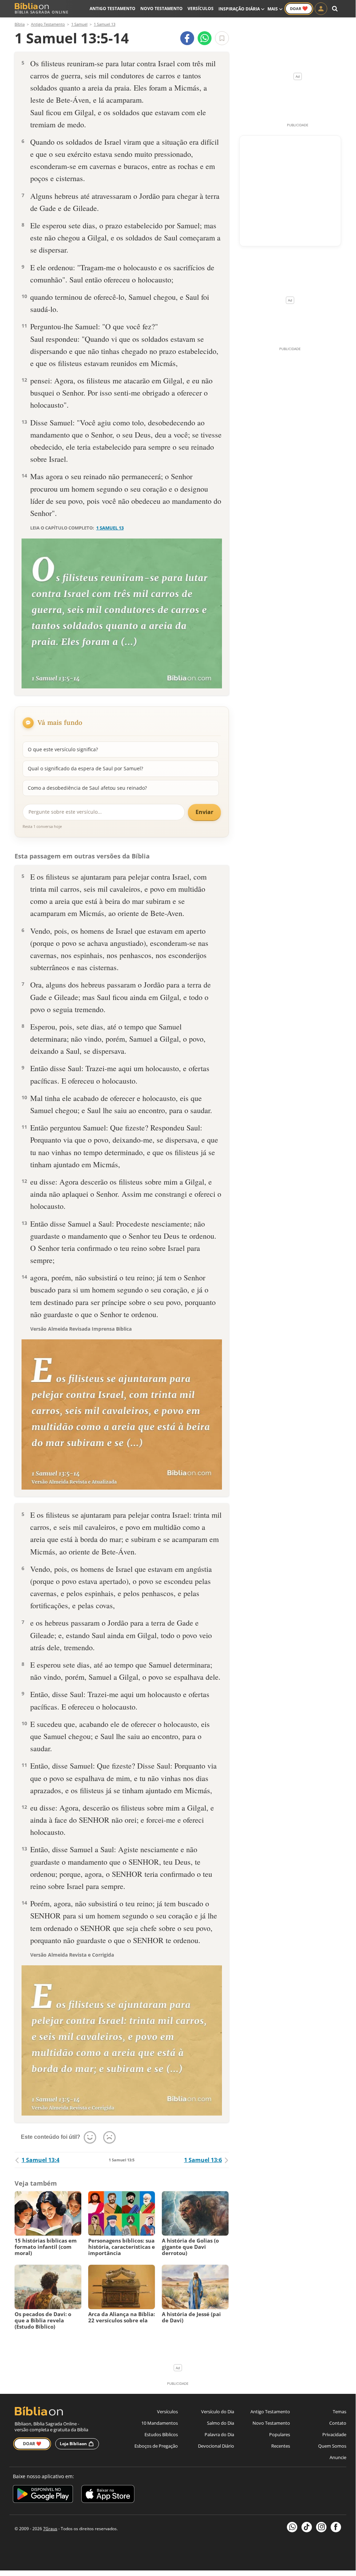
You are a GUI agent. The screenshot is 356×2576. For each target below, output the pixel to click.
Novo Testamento (162, 9)
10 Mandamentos (160, 2423)
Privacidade (334, 2434)
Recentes (281, 2446)
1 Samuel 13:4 (40, 2160)
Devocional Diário (216, 2446)
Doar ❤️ (32, 2444)
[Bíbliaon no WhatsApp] (292, 2527)
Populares (280, 2434)
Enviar (204, 812)
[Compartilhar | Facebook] (187, 38)
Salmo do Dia (221, 2423)
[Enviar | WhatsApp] (205, 38)
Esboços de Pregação (156, 2446)
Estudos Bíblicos (161, 2434)
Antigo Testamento (113, 9)
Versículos (201, 9)
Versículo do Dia (218, 2412)
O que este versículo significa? (63, 749)
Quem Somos (332, 2446)
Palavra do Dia (219, 2434)
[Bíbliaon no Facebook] (336, 2527)
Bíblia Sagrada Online (42, 12)
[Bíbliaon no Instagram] (321, 2527)
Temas (340, 2412)
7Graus (50, 2529)
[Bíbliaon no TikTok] (307, 2527)
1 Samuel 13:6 (203, 2160)
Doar (299, 8)
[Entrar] (321, 9)
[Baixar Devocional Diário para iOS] (108, 2495)
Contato (338, 2423)
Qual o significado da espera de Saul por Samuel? (85, 768)
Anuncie (338, 2457)
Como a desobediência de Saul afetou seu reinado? (87, 788)
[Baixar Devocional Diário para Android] (43, 2495)
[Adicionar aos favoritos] (222, 38)
